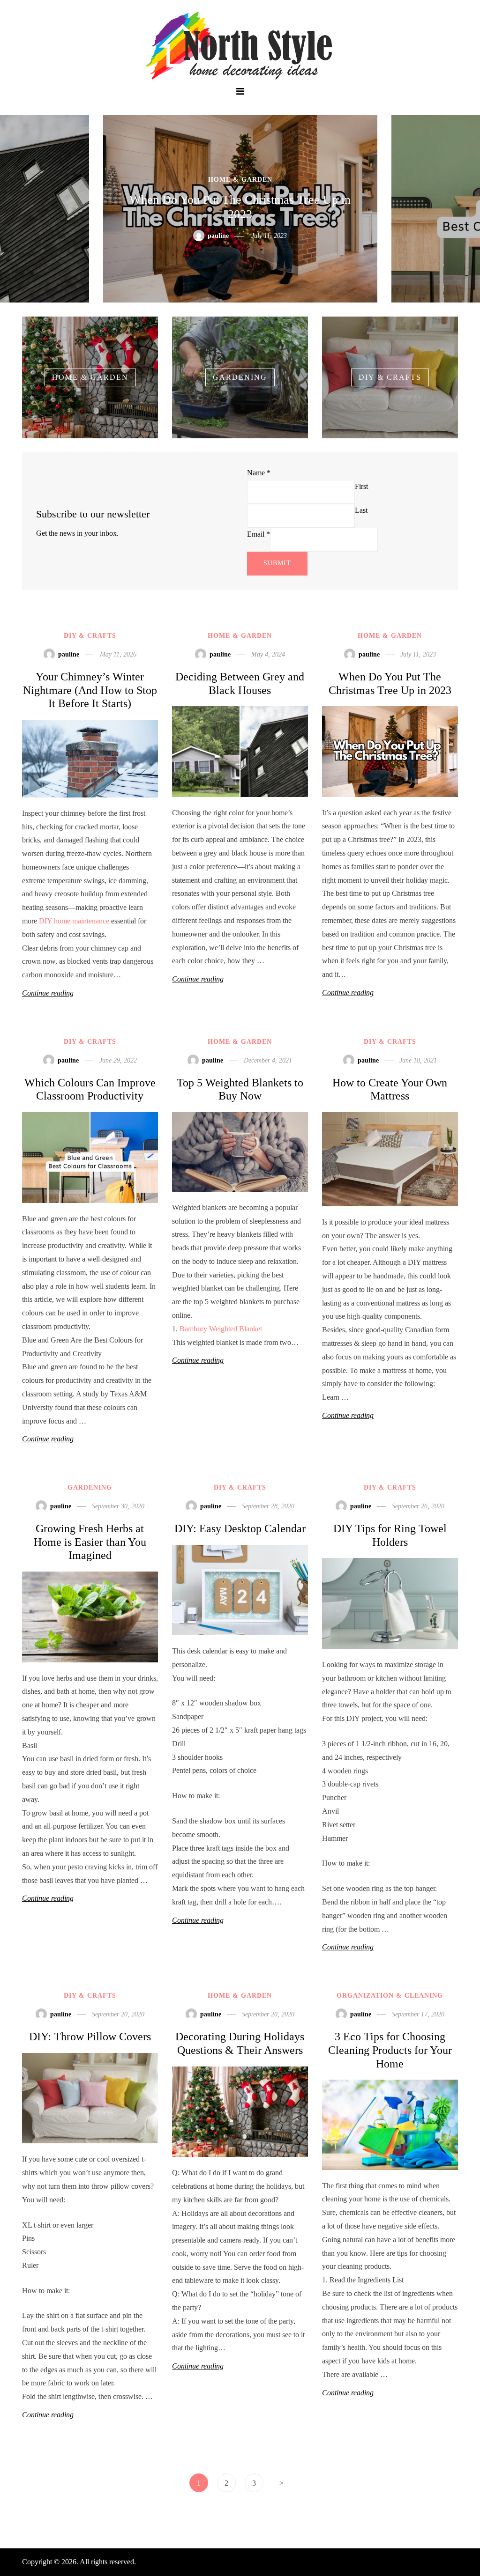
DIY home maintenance (74, 921)
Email (259, 534)
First (361, 486)
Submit (277, 563)
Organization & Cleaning (390, 1996)
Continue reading (48, 993)
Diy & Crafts (240, 180)
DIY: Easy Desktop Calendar (240, 1528)
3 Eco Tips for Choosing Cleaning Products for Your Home (390, 2050)
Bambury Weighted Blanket (221, 1329)
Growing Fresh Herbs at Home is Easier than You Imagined (90, 1542)
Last (361, 510)
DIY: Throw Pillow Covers (90, 2037)
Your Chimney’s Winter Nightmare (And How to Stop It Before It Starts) (90, 690)
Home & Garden (240, 636)
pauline (217, 236)
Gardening (90, 1487)
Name (259, 473)
